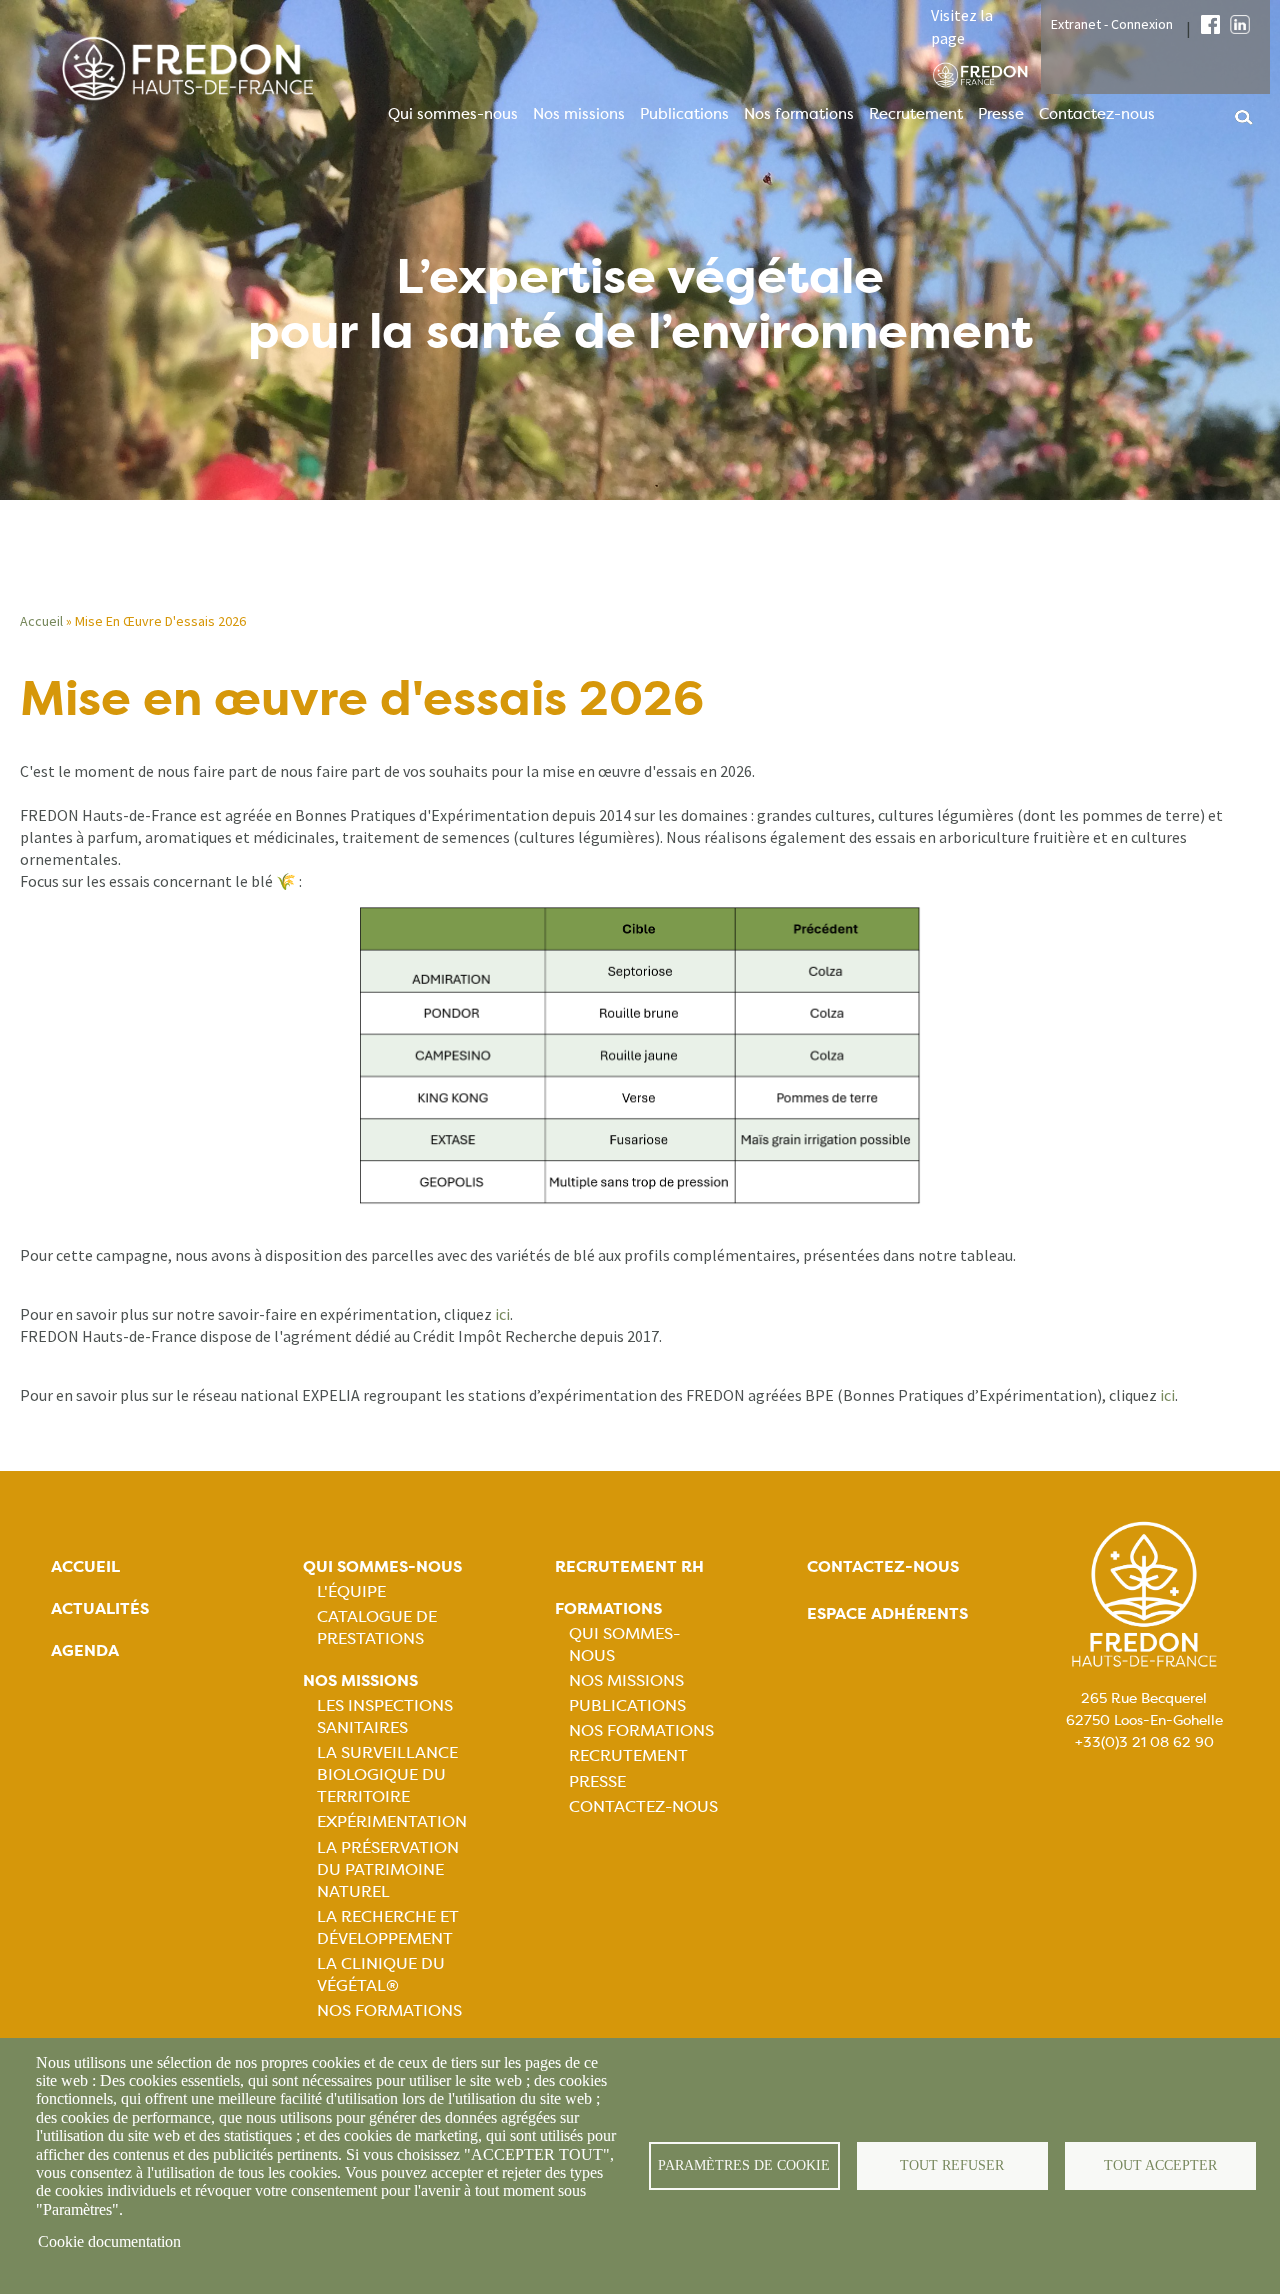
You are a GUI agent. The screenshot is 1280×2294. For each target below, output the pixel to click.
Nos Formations (389, 2010)
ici (502, 1314)
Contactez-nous (1097, 114)
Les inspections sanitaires (385, 1716)
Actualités (100, 1608)
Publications (684, 114)
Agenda (85, 1650)
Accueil (41, 621)
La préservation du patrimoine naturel (388, 1869)
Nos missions (579, 114)
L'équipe (351, 1591)
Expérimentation (392, 1821)
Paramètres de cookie (744, 2165)
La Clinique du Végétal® (381, 1974)
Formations (608, 1608)
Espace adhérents (887, 1613)
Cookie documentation (109, 2241)
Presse (1001, 114)
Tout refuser (952, 2165)
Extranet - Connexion (1112, 24)
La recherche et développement (388, 1927)
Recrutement (916, 114)
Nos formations (799, 114)
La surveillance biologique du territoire (387, 1774)
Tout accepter (1160, 2165)
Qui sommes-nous (453, 114)
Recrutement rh (629, 1566)
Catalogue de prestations (377, 1627)
